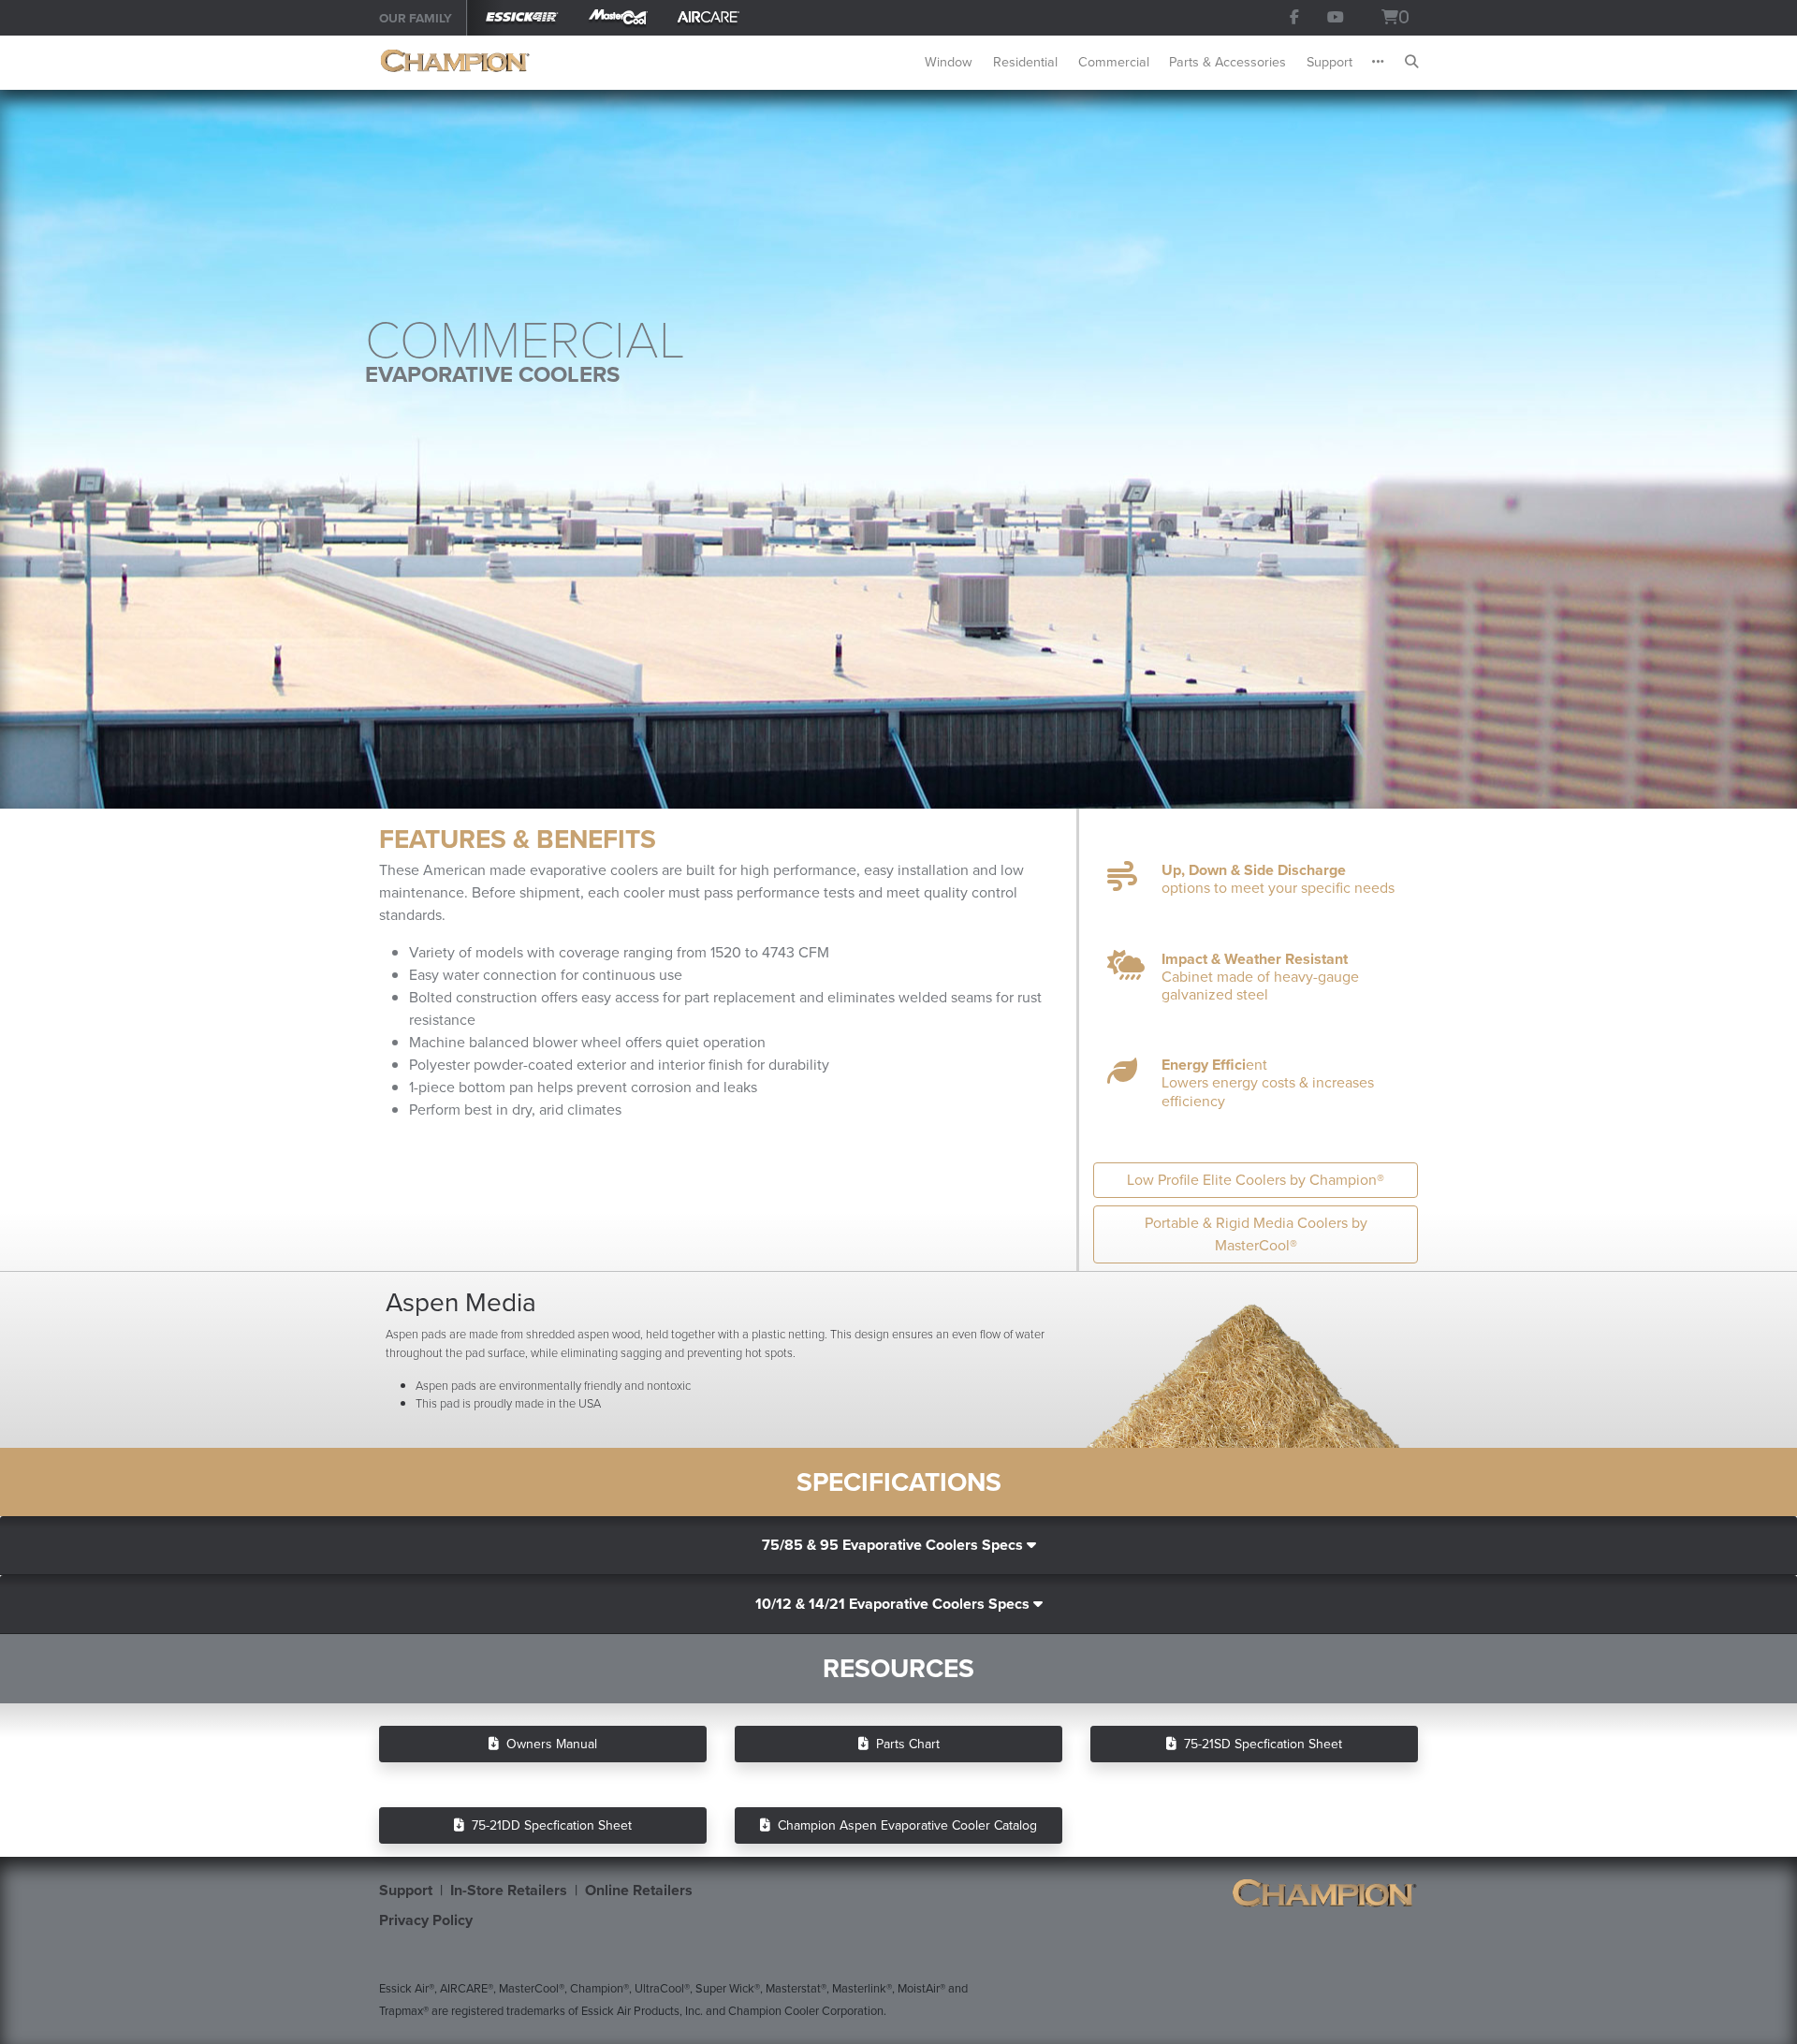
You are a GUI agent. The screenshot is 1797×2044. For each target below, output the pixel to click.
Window (949, 62)
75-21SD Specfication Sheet (1259, 1744)
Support (1329, 62)
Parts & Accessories (1227, 62)
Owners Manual (548, 1744)
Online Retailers (639, 1890)
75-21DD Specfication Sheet (548, 1825)
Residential (1025, 62)
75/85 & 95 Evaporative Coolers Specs (894, 1545)
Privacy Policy (426, 1920)
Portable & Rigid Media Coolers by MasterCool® (1256, 1234)
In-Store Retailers (509, 1890)
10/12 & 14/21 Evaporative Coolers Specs (894, 1604)
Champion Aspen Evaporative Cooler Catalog (904, 1825)
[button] (1369, 63)
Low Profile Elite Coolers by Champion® (1256, 1180)
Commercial (1114, 62)
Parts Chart (904, 1744)
